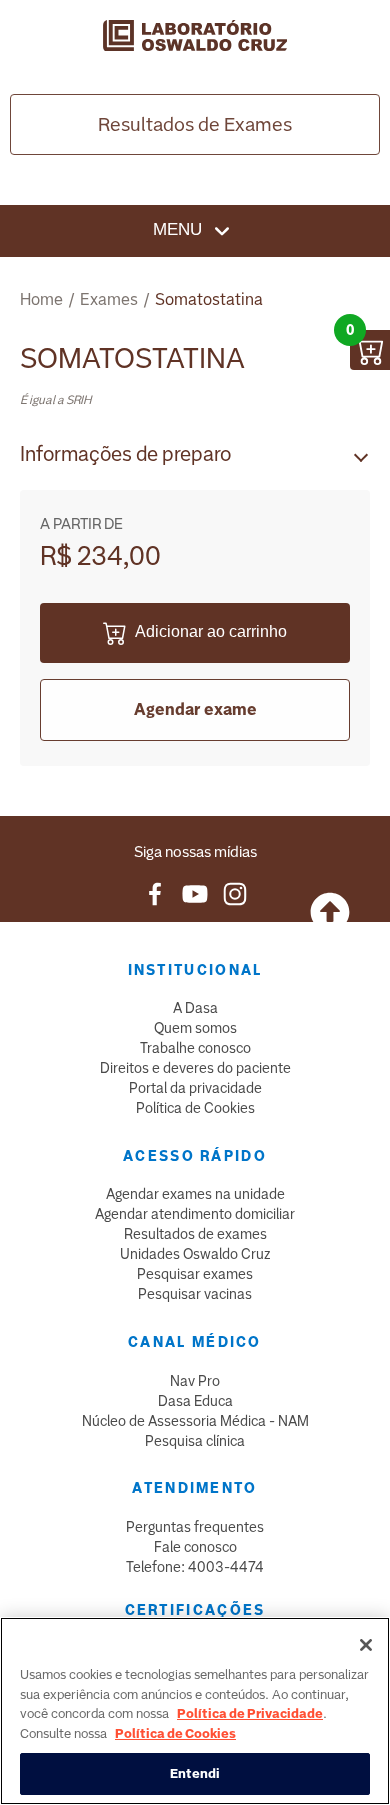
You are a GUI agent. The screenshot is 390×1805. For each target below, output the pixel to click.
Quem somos (195, 1028)
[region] (195, 1711)
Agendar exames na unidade (195, 1194)
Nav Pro (195, 1381)
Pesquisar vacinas (195, 1294)
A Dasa (195, 1008)
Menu (180, 229)
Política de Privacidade (250, 1713)
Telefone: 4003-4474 (195, 1567)
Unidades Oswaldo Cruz (195, 1254)
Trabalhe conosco (195, 1048)
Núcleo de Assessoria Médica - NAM (195, 1421)
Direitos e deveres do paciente (195, 1068)
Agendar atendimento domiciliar (195, 1214)
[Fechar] (366, 1645)
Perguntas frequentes (195, 1527)
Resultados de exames (195, 1234)
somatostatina (209, 299)
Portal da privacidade (195, 1088)
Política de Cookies (195, 1108)
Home (41, 299)
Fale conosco (195, 1547)
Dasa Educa (195, 1401)
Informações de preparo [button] (125, 454)
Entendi (195, 1773)
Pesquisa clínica (195, 1441)
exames (109, 299)
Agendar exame (195, 709)
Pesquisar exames (195, 1274)
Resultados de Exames (195, 124)
